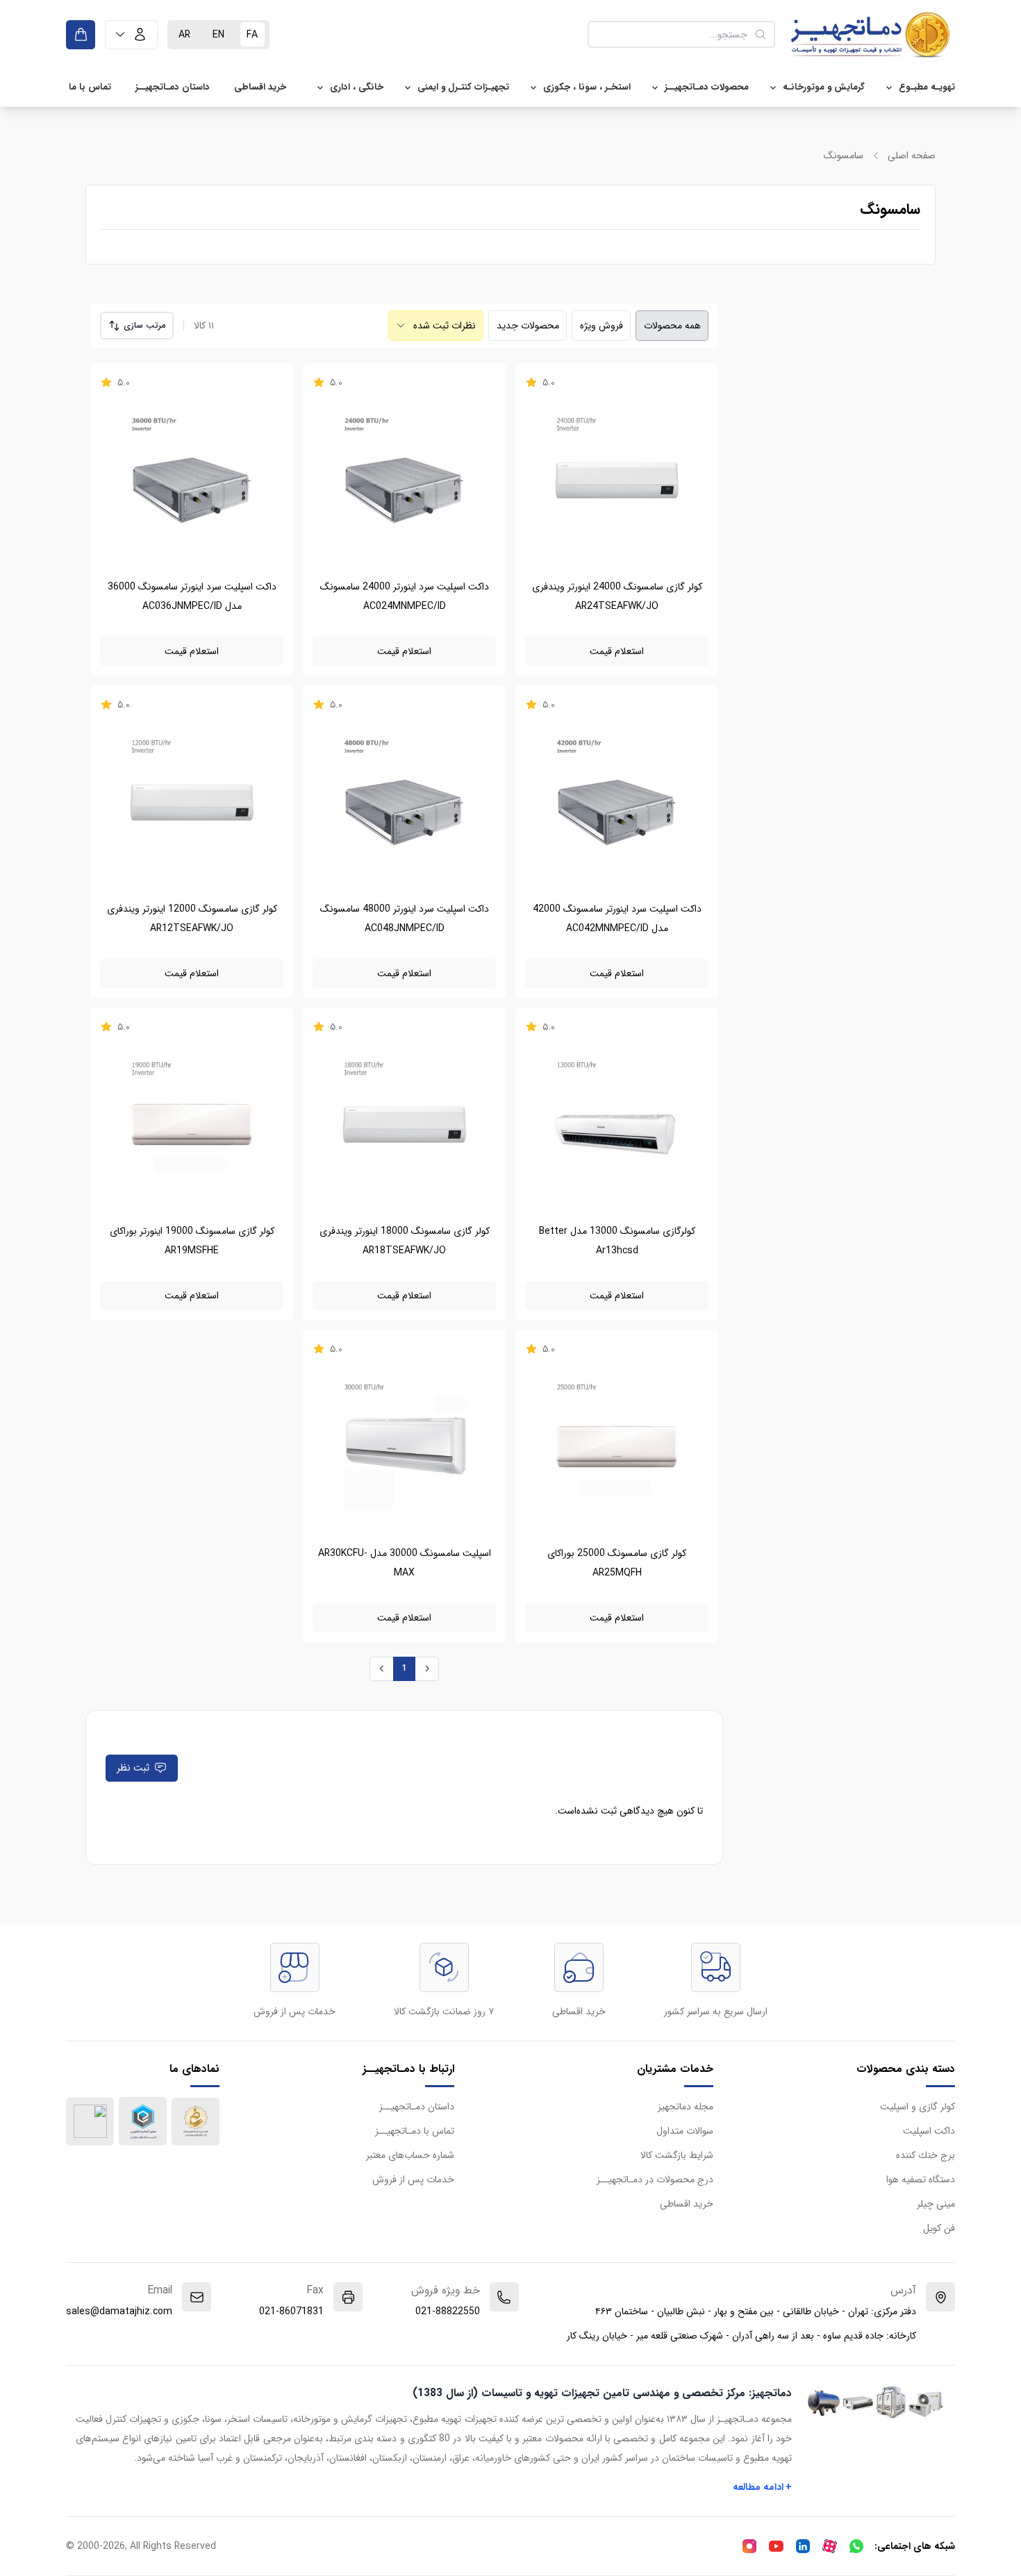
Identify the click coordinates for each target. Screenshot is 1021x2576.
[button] (131, 35)
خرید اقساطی (260, 87)
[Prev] (382, 1669)
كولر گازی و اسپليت (918, 2107)
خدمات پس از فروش (413, 2180)
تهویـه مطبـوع (927, 87)
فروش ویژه (601, 326)
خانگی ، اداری (357, 87)
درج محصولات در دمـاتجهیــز (655, 2180)
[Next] (427, 1669)
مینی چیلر (936, 2204)
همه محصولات (672, 326)
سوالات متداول (685, 2131)
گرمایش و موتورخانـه (824, 87)
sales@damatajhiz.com (119, 2311)
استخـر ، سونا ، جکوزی (587, 87)
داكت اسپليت (929, 2131)
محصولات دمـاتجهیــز (707, 87)
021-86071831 (291, 2311)
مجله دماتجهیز (686, 2107)
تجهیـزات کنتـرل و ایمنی (463, 87)
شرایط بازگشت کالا (677, 2155)
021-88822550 (448, 2311)
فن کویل (939, 2228)
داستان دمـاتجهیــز (173, 87)
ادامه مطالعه (763, 2487)
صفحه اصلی (912, 156)
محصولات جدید (528, 326)
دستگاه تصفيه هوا (921, 2180)
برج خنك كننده (925, 2155)
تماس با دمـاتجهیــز (415, 2131)
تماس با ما (90, 87)
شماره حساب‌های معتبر (410, 2155)
